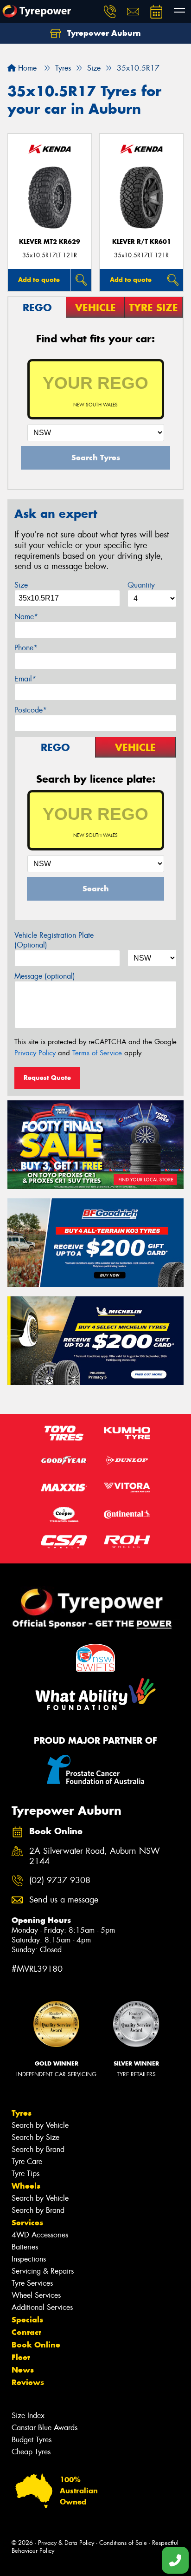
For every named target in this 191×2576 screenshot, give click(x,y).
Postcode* (31, 710)
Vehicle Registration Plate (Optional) (54, 940)
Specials (27, 2320)
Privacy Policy (35, 1053)
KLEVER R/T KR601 (142, 242)
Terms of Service (97, 1053)
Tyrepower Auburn (103, 33)
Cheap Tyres (31, 2452)
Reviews (28, 2382)
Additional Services (42, 2307)
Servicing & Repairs (43, 2271)
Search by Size (35, 2137)
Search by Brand (38, 2149)
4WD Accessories (40, 2235)
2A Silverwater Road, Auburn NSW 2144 (95, 1857)
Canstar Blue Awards (45, 2428)
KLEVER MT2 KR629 (50, 242)
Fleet (21, 2357)
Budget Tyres (32, 2440)
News (23, 2370)
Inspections (29, 2259)
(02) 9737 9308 (60, 1880)
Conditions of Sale (123, 2543)
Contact (26, 2332)
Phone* (26, 648)
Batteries (25, 2247)
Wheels (26, 2186)
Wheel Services (36, 2295)
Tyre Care (27, 2161)
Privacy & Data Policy (66, 2543)
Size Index (28, 2416)
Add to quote (39, 280)
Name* (26, 617)
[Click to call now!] (110, 12)
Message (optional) (45, 976)
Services (27, 2223)
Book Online (36, 2345)
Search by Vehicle (40, 2125)
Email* (25, 679)
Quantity (141, 585)
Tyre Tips (25, 2174)
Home (26, 68)
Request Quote (47, 1078)
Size (21, 585)
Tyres (22, 2113)
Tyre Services (32, 2283)
